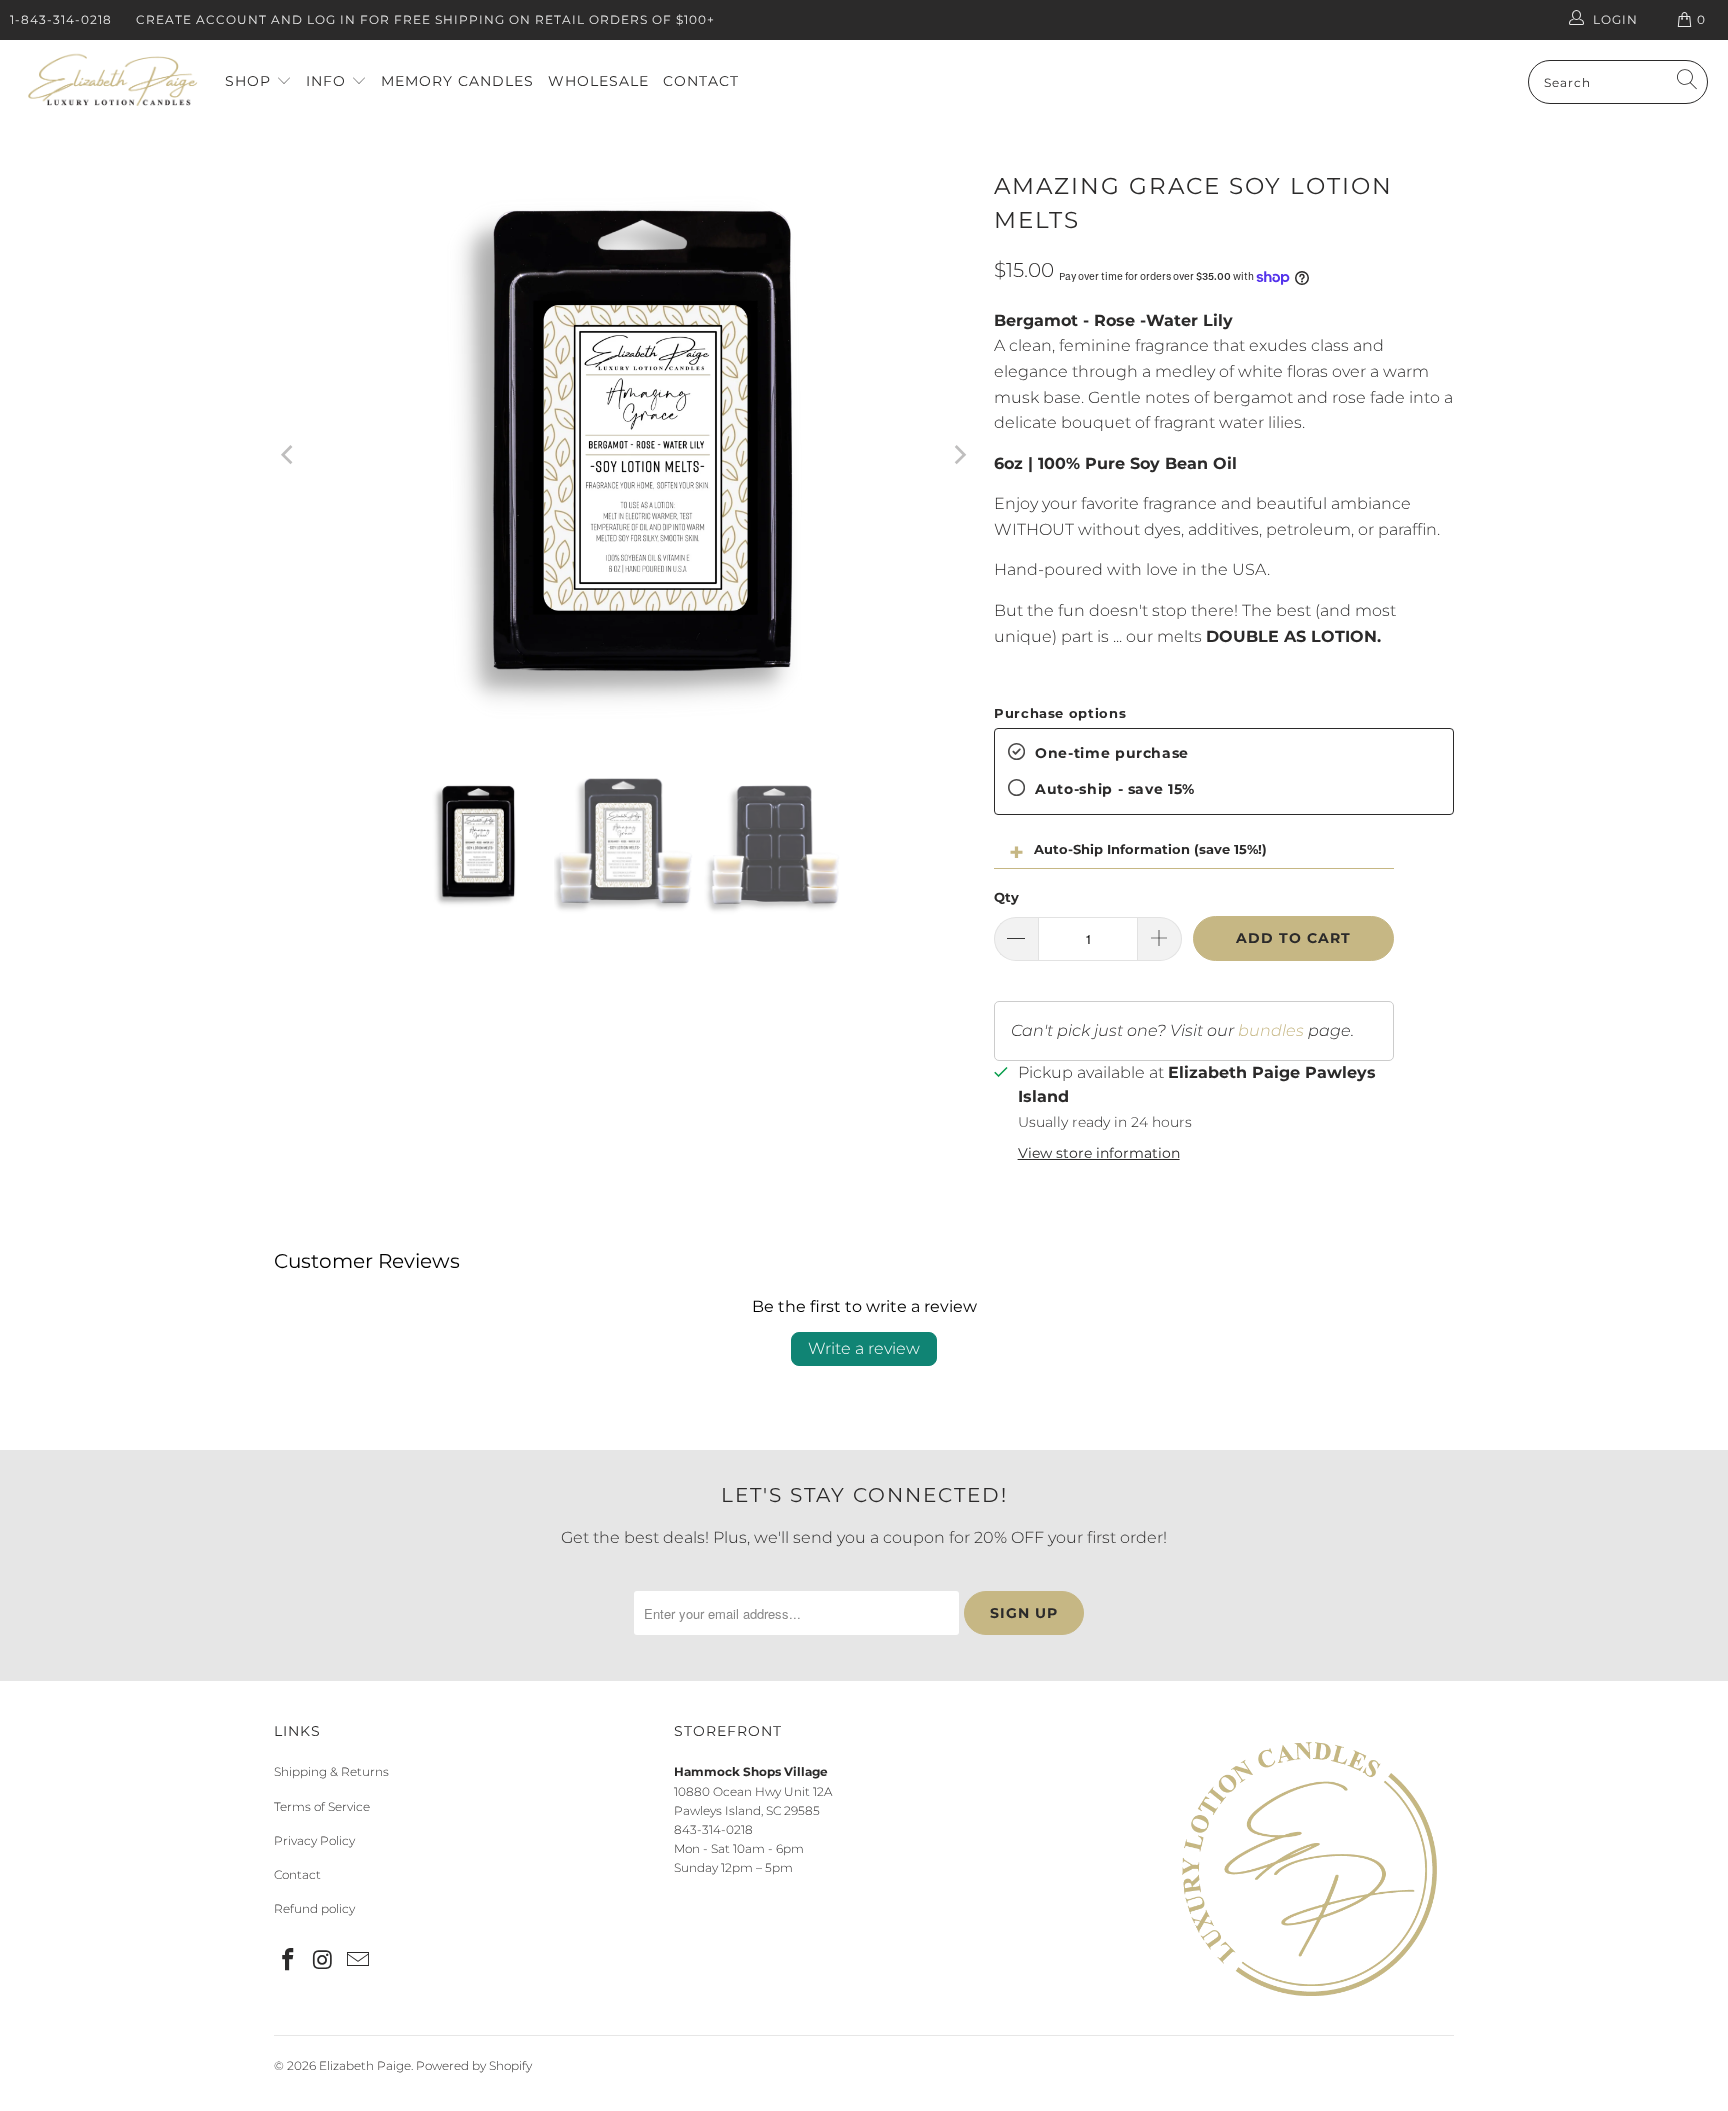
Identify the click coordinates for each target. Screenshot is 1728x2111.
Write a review (864, 1348)
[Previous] (289, 455)
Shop (250, 81)
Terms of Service (322, 1806)
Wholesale (598, 81)
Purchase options (1060, 713)
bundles (1271, 1030)
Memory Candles (457, 81)
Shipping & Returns (331, 1771)
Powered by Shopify (474, 2065)
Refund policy (314, 1908)
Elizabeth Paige (365, 2065)
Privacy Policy (314, 1840)
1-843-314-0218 (61, 19)
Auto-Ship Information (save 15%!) (1150, 849)
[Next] (959, 455)
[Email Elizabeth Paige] (358, 1961)
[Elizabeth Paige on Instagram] (324, 1961)
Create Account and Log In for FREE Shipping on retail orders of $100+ (425, 19)
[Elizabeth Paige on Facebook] (289, 1961)
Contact (701, 81)
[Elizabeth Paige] (112, 82)
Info (328, 81)
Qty (1006, 897)
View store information (1099, 1153)
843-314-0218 (713, 1829)
